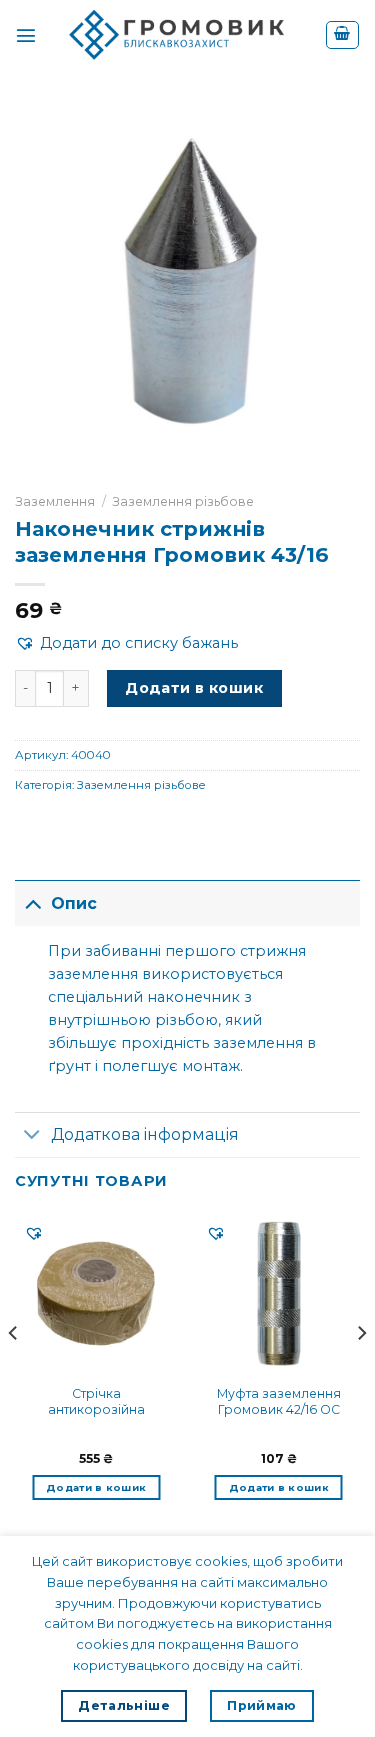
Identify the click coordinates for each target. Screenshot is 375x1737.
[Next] (361, 1372)
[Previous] (14, 1372)
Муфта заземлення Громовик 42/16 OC (279, 1401)
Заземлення (55, 501)
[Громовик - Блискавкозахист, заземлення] (181, 35)
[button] (126, 643)
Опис (74, 903)
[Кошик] (342, 35)
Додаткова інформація (145, 1134)
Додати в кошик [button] (96, 1487)
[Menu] (26, 35)
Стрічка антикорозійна (96, 1401)
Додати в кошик (194, 688)
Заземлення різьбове (183, 501)
